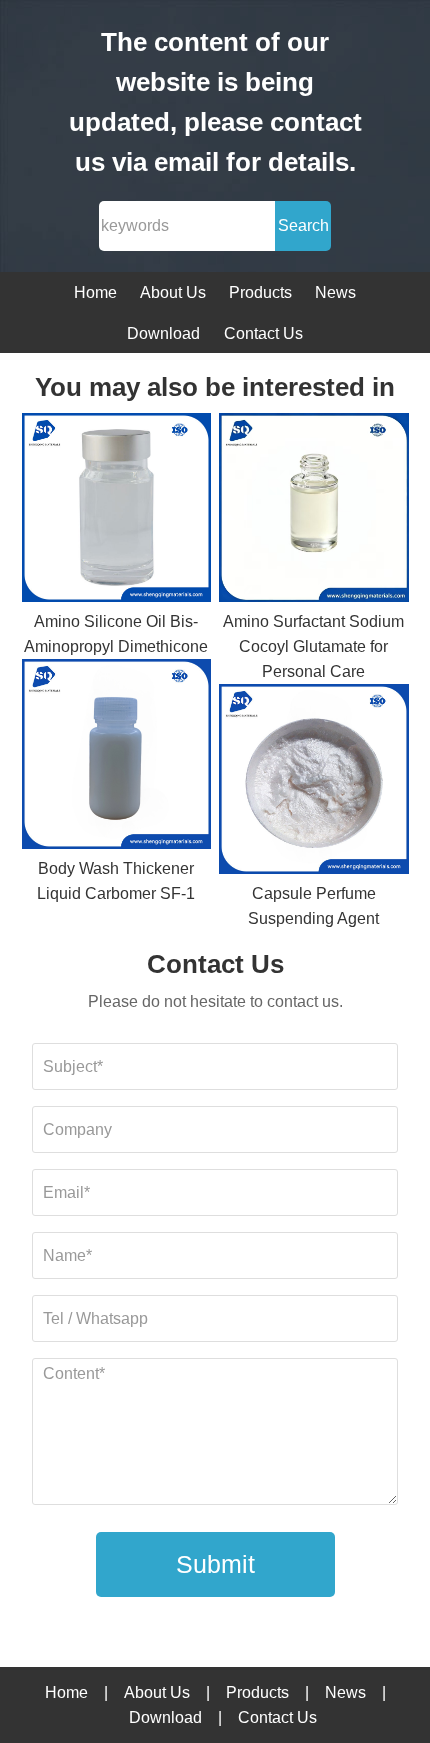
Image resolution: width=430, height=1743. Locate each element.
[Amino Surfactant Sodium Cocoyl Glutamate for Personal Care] (314, 511)
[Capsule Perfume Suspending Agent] (314, 782)
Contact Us (263, 333)
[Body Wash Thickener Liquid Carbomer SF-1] (117, 757)
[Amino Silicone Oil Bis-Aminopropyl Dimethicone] (117, 511)
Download (163, 333)
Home (95, 292)
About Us (173, 292)
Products (260, 292)
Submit (215, 1564)
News (335, 292)
